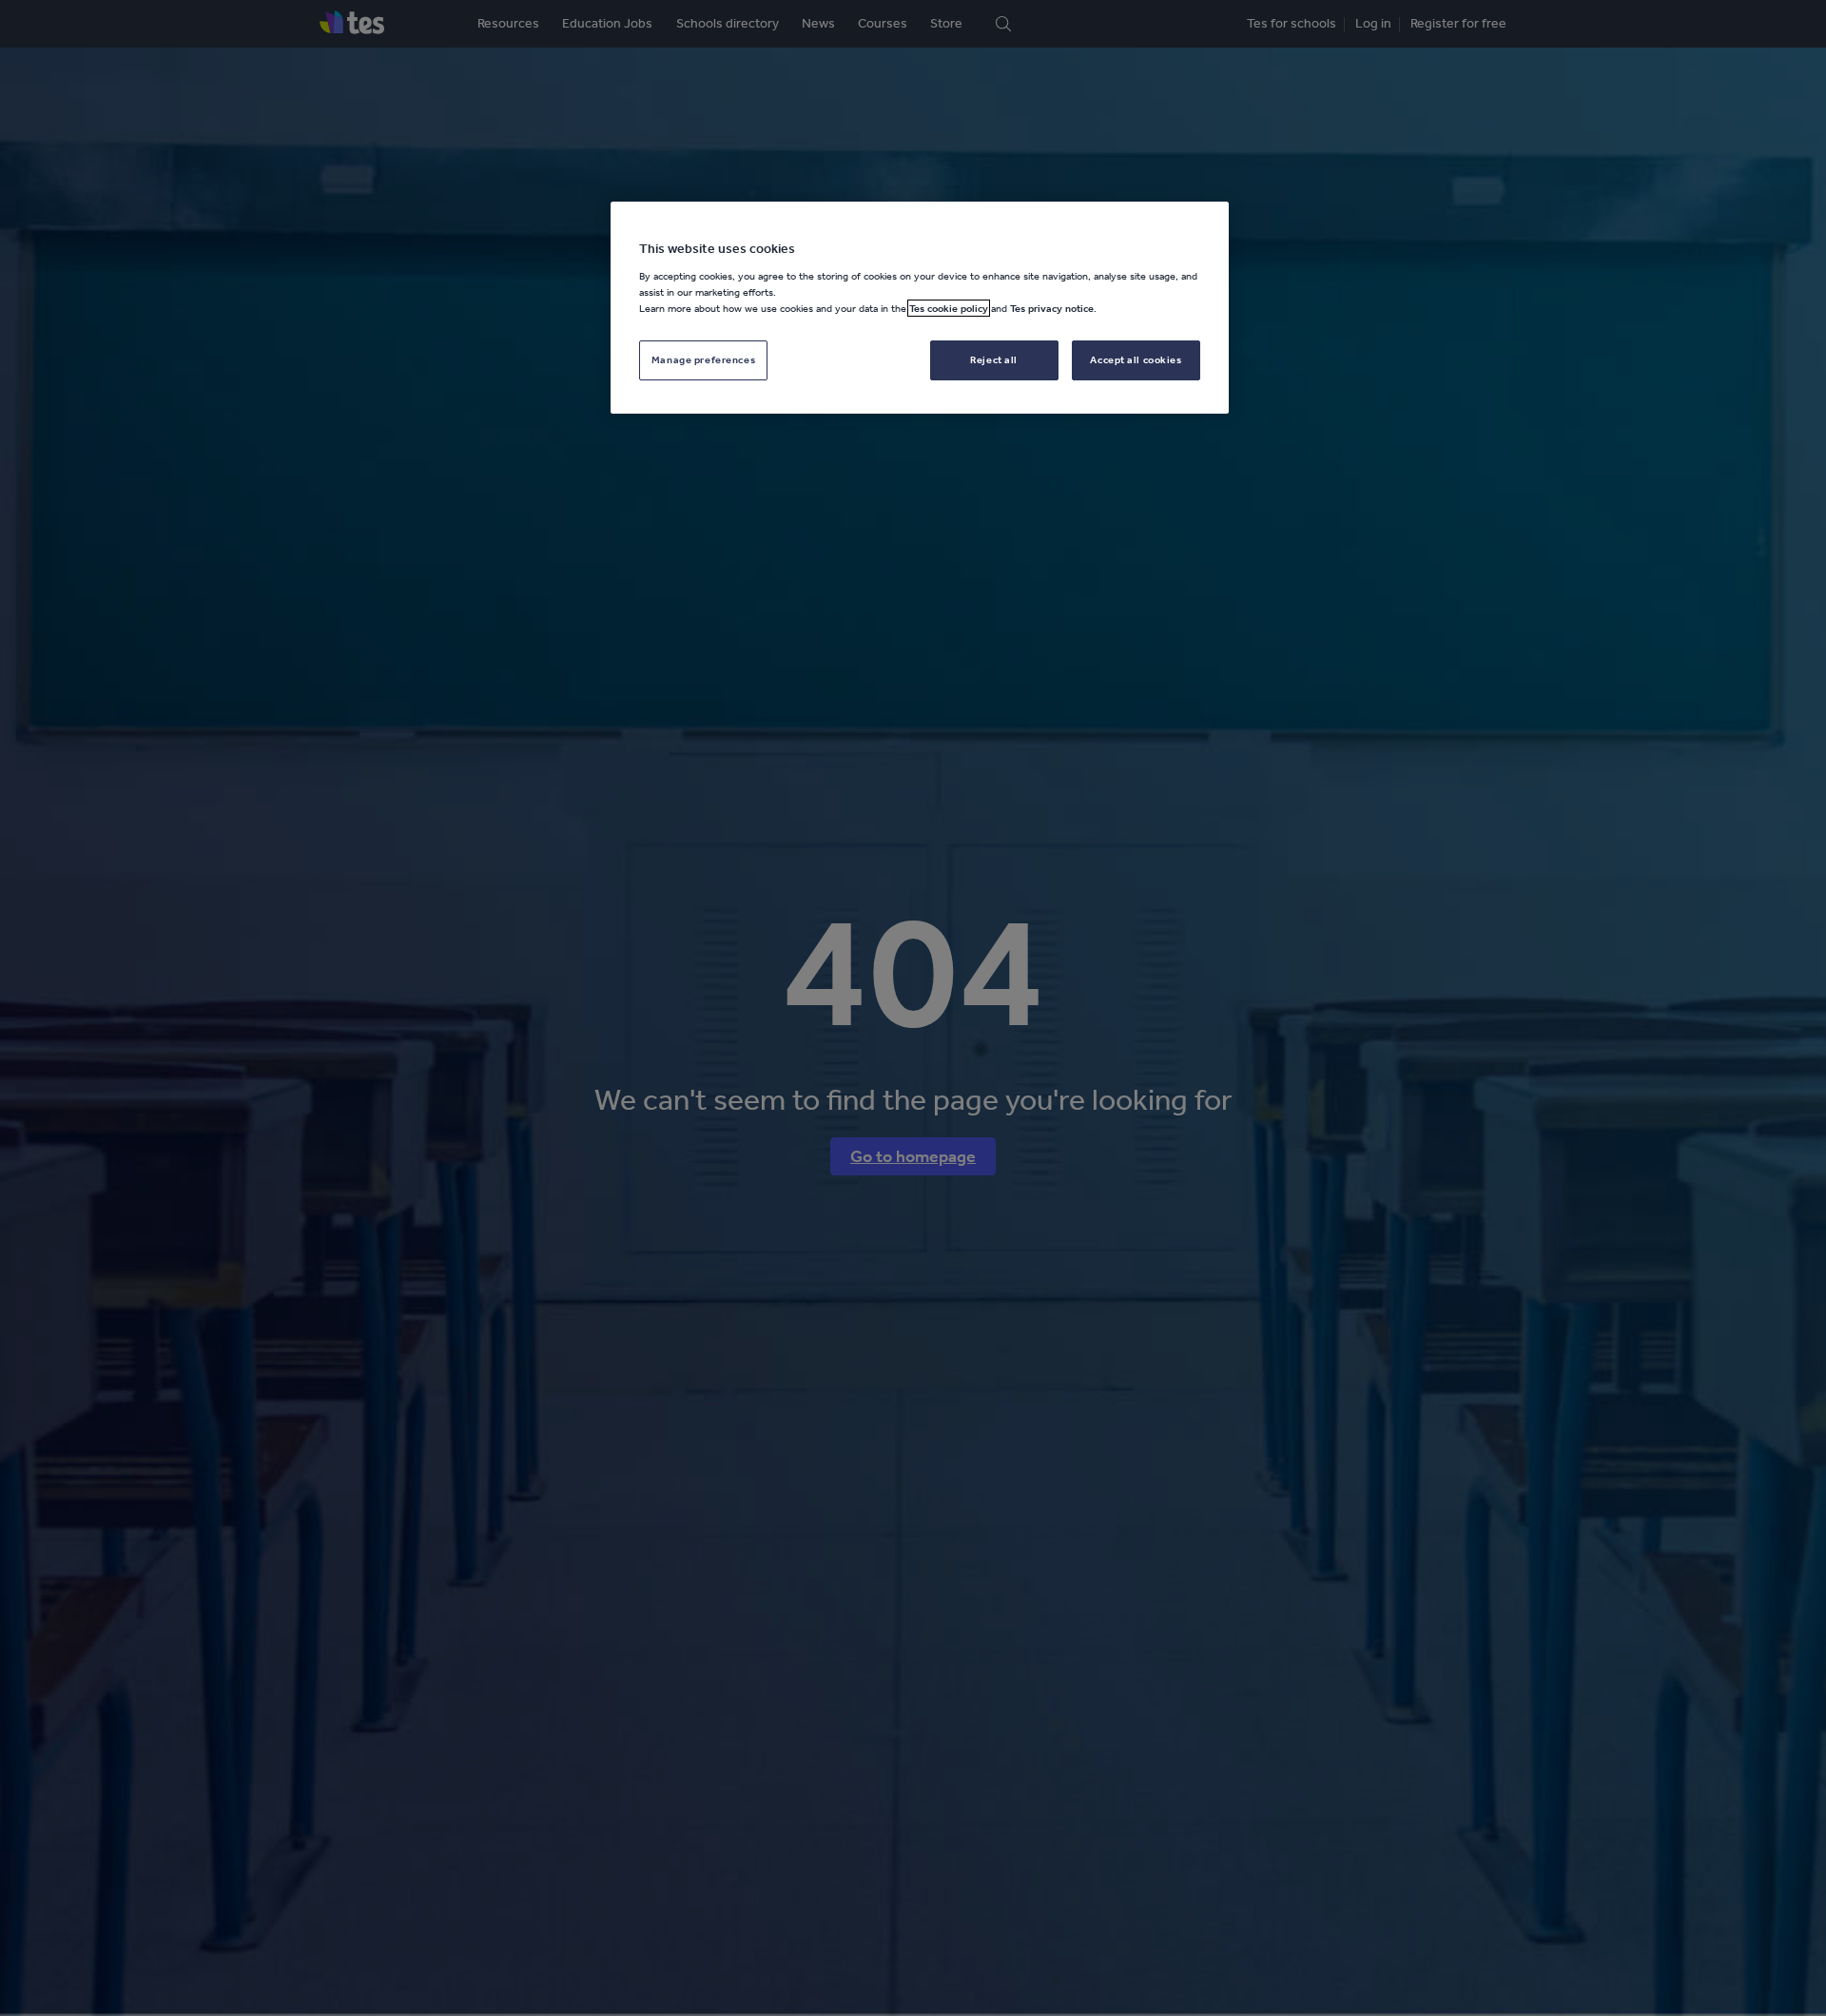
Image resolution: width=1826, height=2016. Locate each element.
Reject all (994, 359)
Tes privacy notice (1052, 308)
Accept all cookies (1136, 359)
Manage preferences (703, 359)
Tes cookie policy (949, 308)
